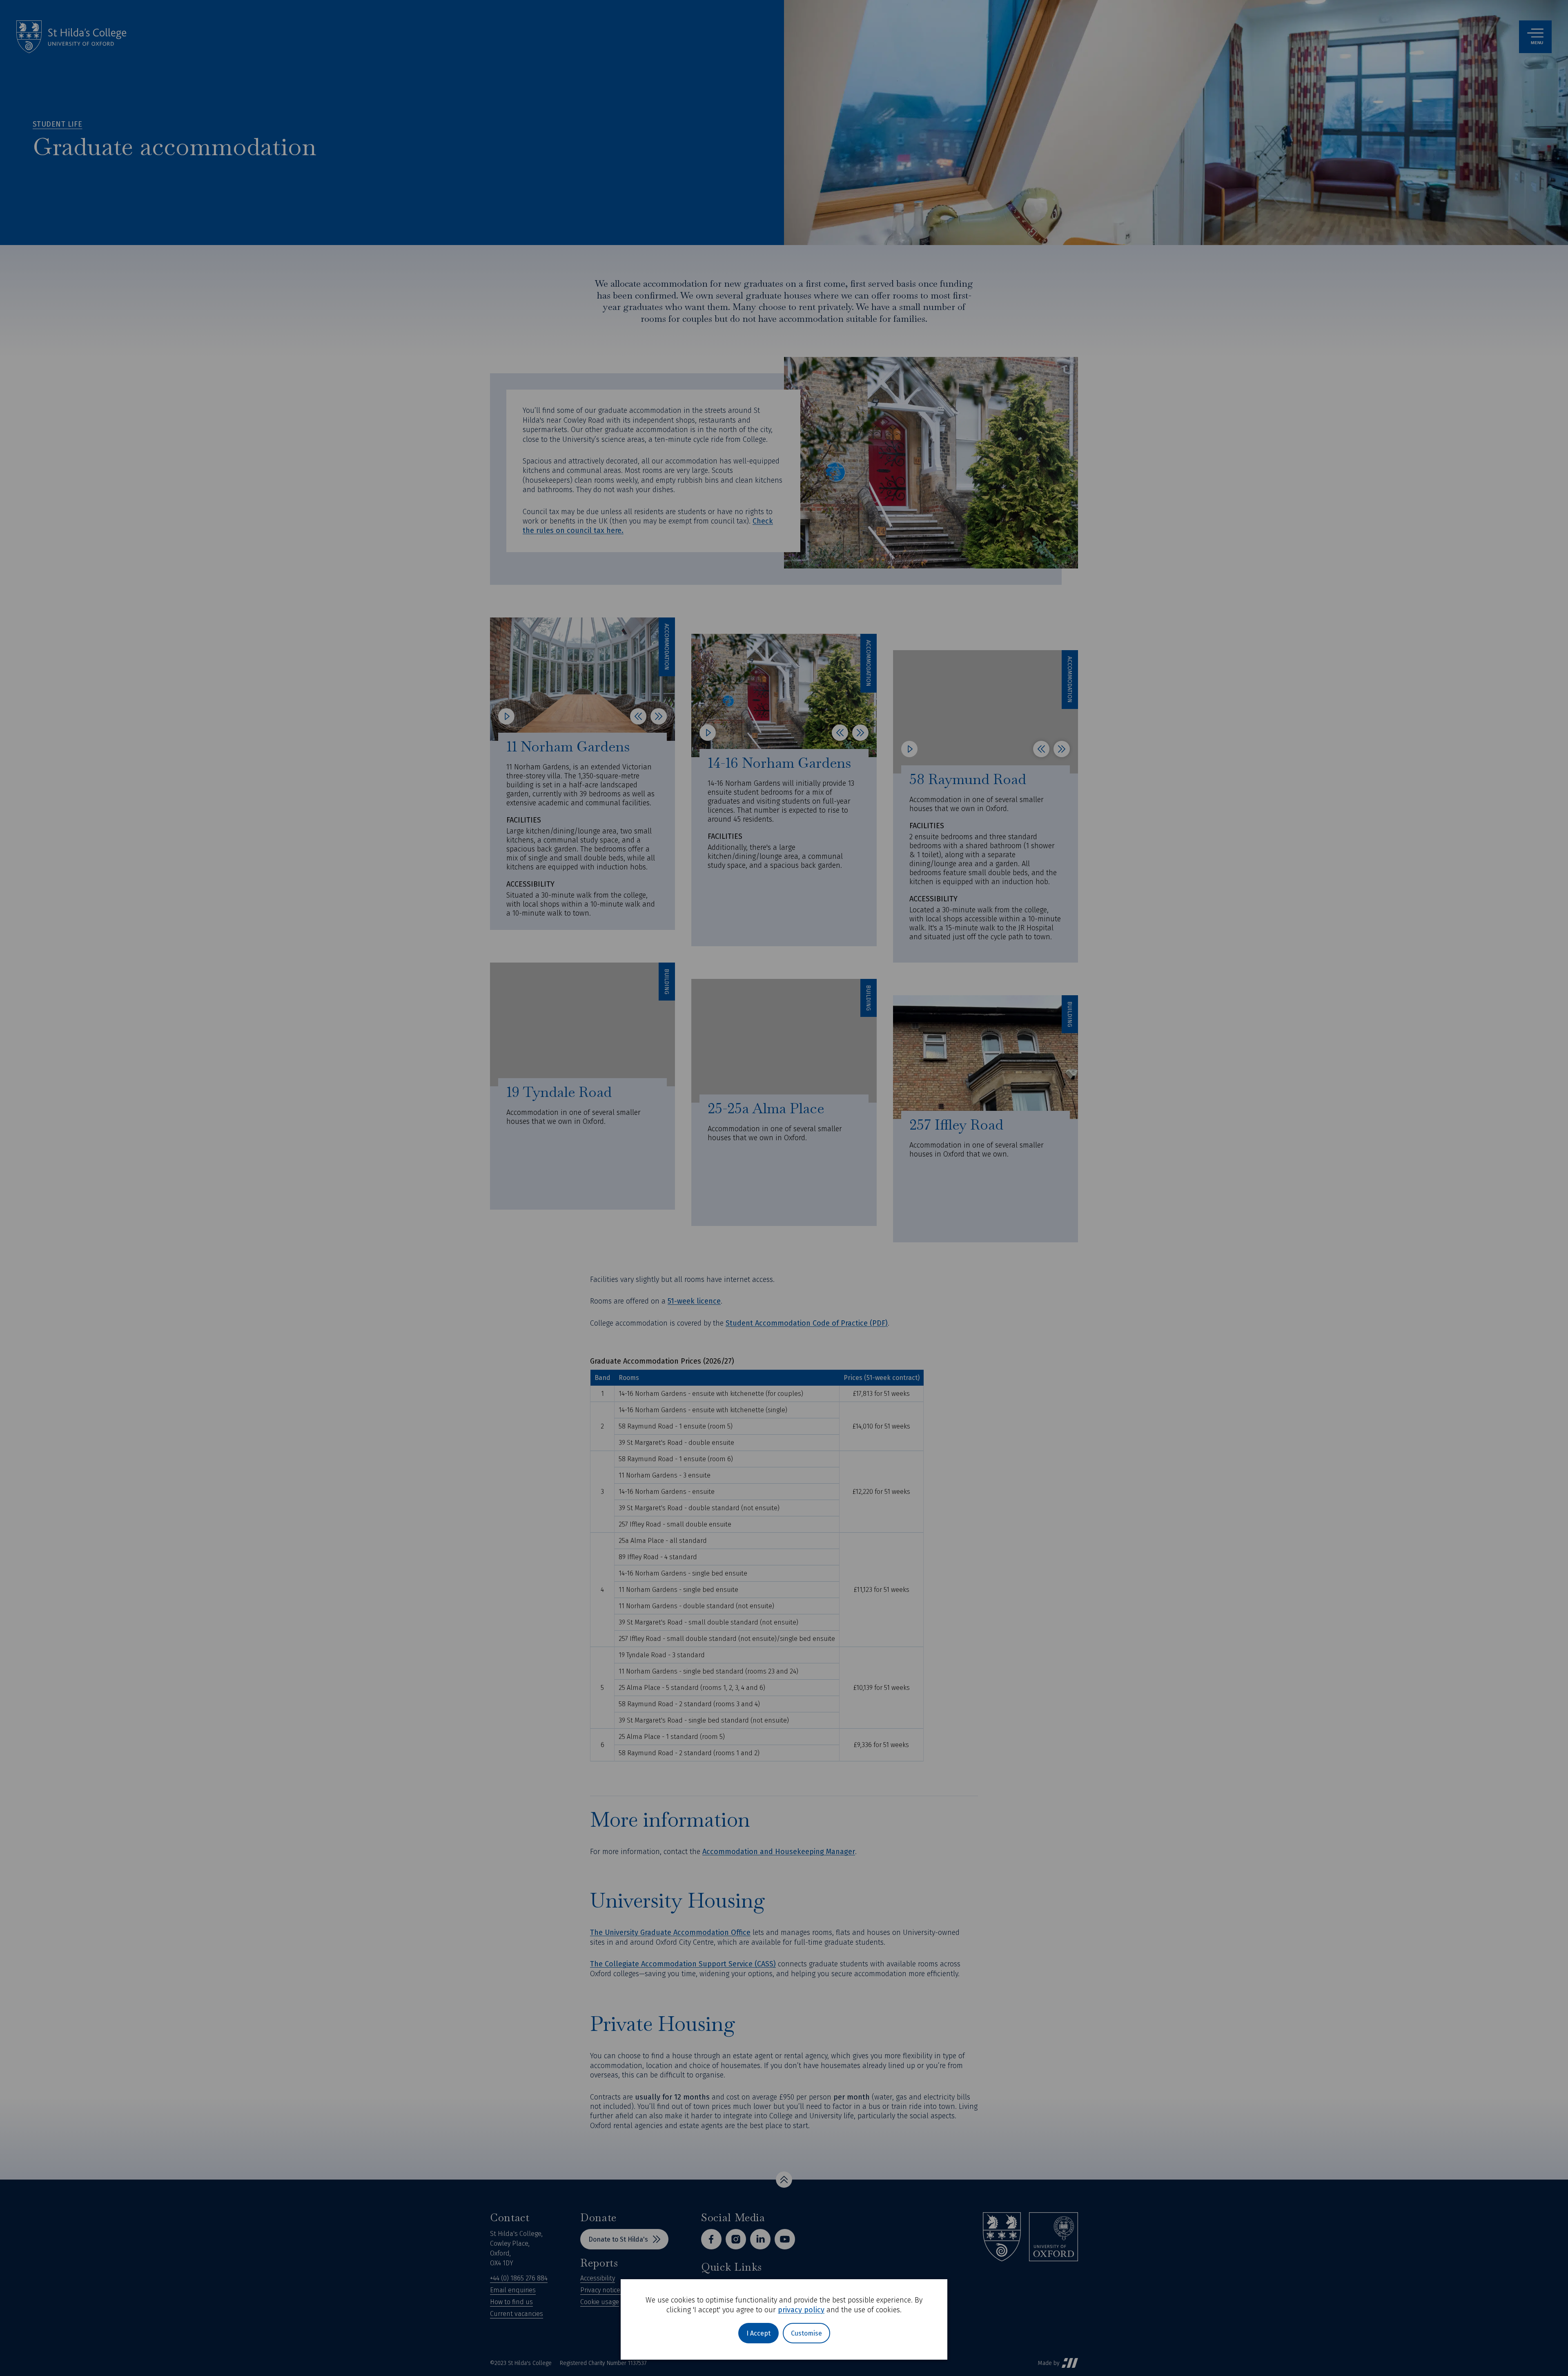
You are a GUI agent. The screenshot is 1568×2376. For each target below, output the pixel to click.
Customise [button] (806, 2333)
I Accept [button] (758, 2333)
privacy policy (801, 2310)
